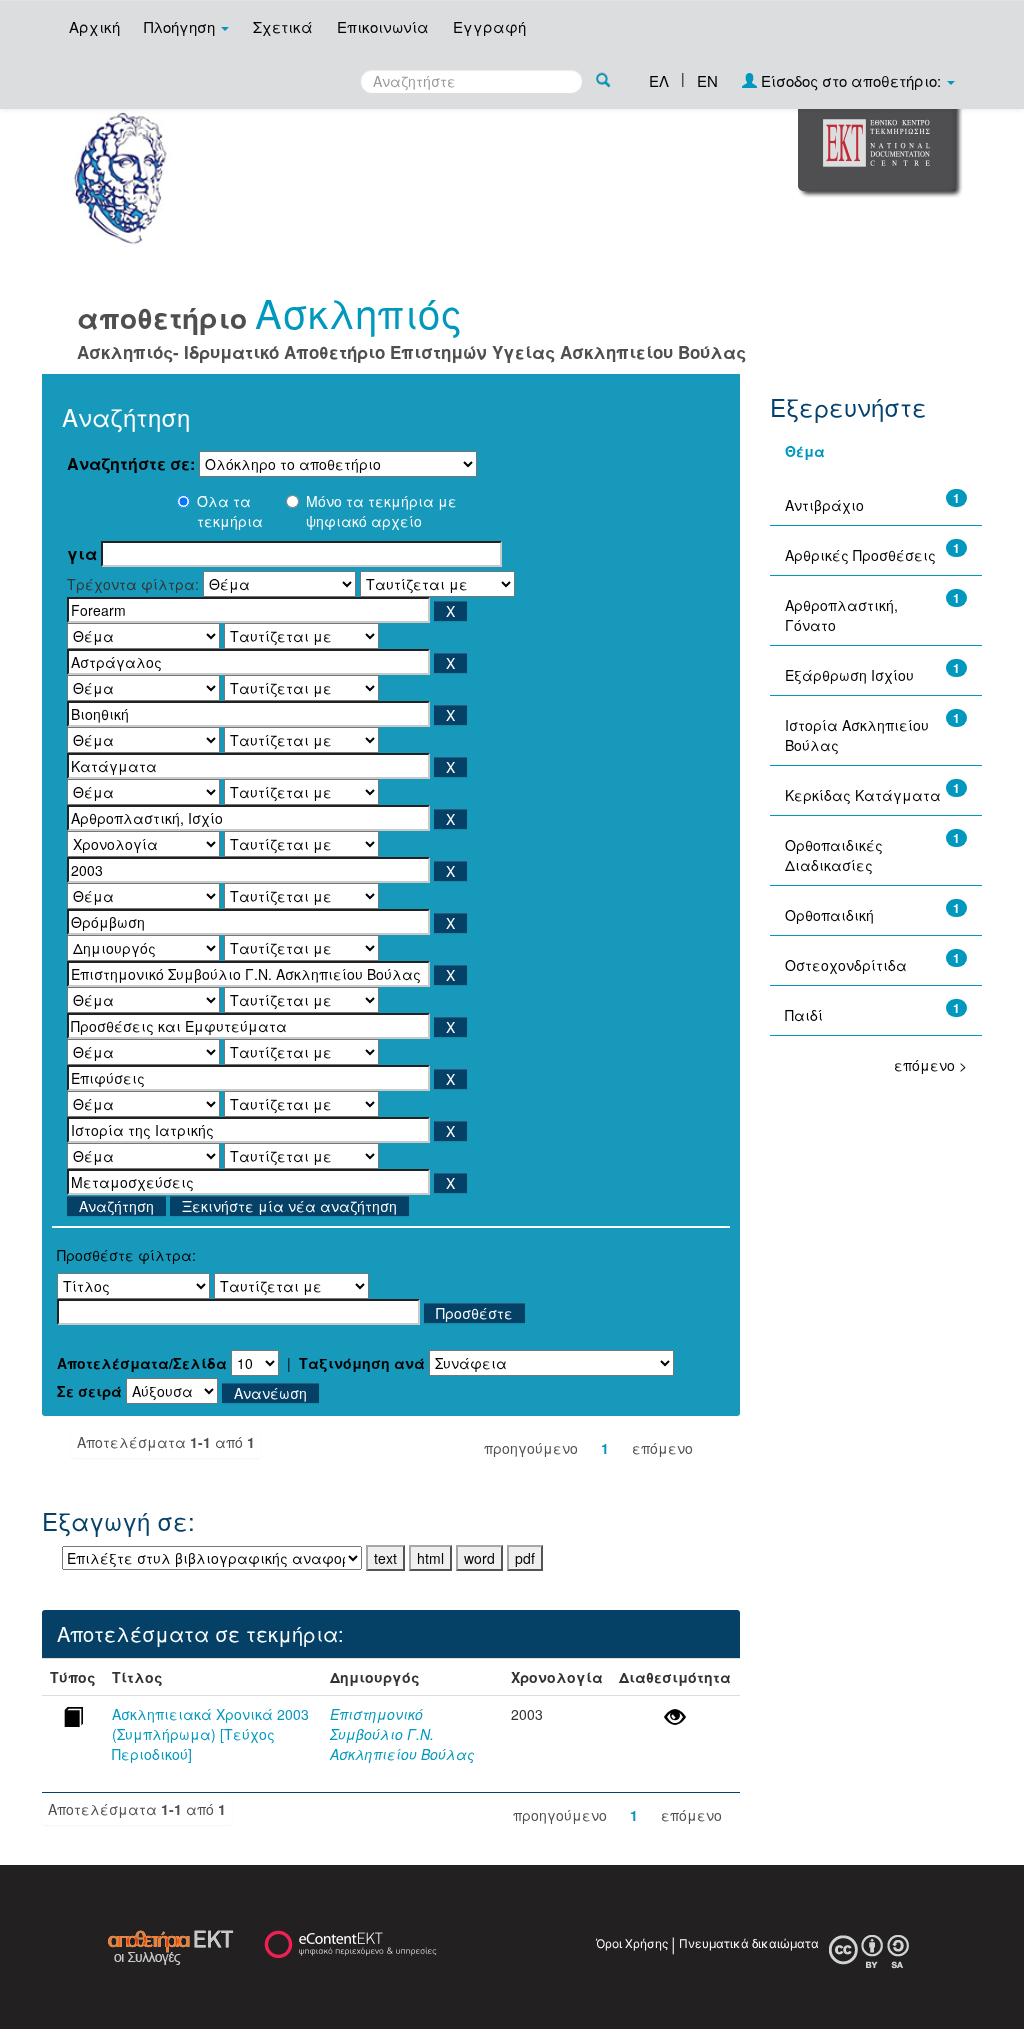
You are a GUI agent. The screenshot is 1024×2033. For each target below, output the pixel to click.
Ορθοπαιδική (829, 915)
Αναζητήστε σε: (131, 464)
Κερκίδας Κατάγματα (863, 795)
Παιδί (804, 1015)
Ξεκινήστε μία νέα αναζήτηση (289, 1206)
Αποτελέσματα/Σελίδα (142, 1363)
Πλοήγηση (181, 26)
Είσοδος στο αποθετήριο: (851, 80)
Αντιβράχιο (824, 505)
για (82, 554)
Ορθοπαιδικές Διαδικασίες (834, 855)
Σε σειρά (89, 1391)
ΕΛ (659, 80)
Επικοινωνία (383, 26)
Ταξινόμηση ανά (362, 1363)
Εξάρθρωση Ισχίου (849, 675)
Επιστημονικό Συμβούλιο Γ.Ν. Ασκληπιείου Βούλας (402, 1734)
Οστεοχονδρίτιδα (846, 965)
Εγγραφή (489, 26)
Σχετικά (283, 26)
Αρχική (94, 26)
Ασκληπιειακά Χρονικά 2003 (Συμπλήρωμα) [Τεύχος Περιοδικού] (210, 1734)
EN (707, 80)
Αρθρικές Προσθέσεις (860, 555)
